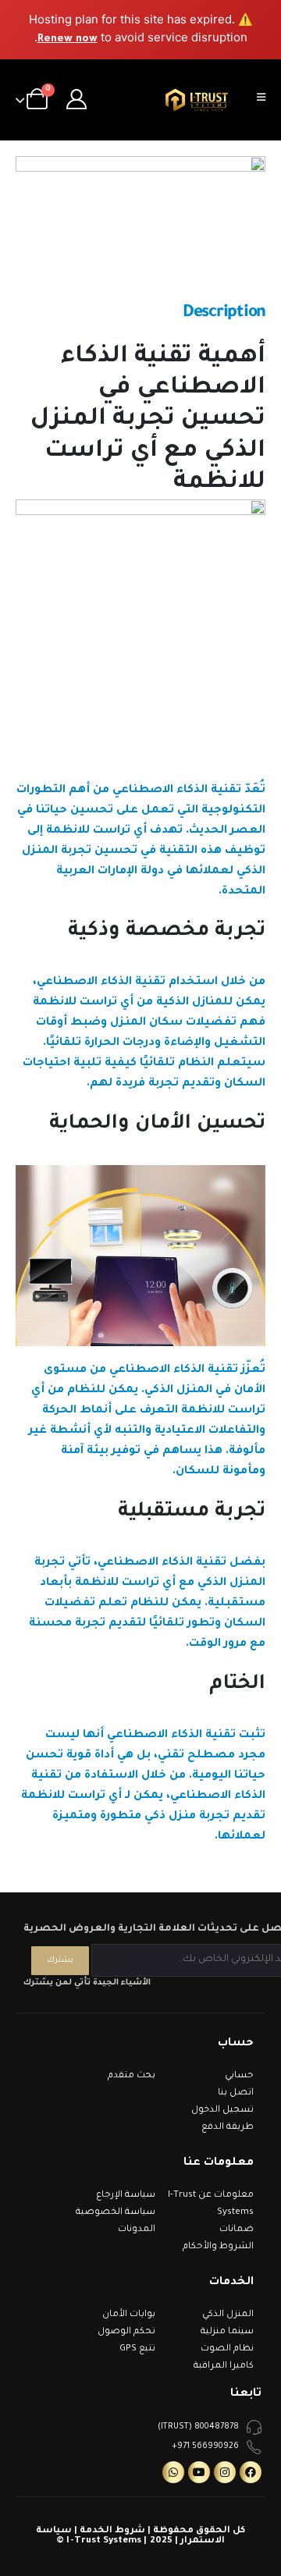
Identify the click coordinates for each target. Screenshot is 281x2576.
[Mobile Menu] (266, 100)
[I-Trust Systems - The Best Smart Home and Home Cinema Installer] (197, 100)
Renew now (68, 39)
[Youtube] (199, 2472)
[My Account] (77, 100)
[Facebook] (251, 2472)
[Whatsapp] (173, 2472)
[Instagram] (225, 2472)
